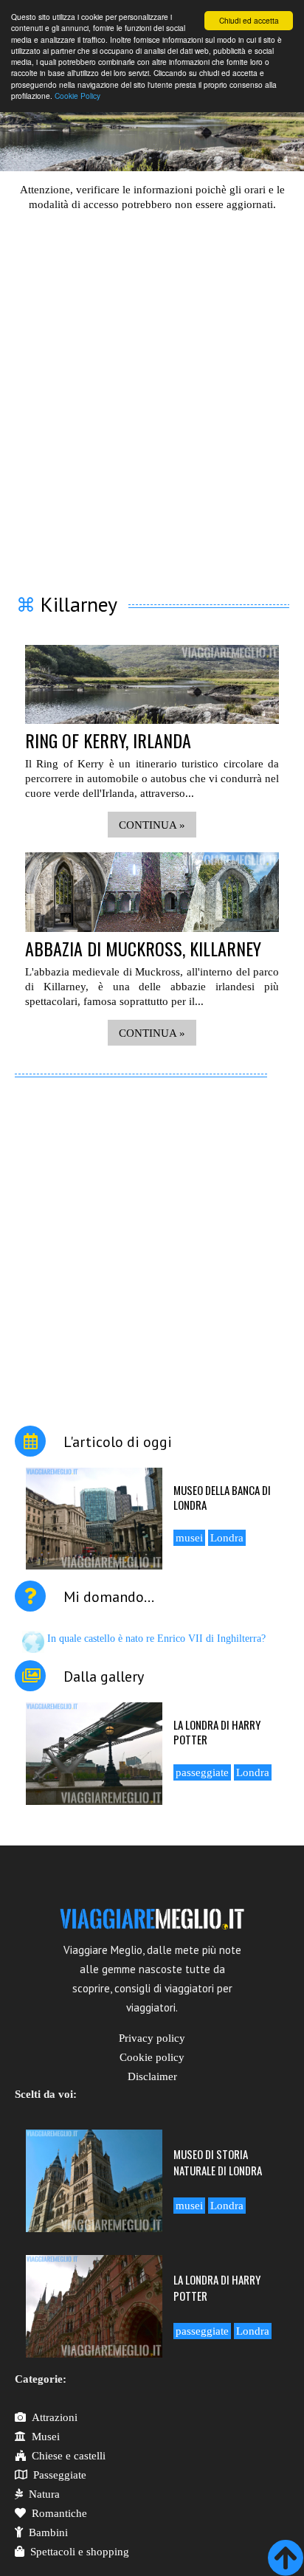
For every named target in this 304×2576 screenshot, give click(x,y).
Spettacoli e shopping (80, 2552)
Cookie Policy (77, 96)
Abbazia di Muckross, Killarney (143, 948)
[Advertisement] (152, 393)
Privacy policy (152, 2038)
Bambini (48, 2532)
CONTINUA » (152, 825)
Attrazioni (55, 2417)
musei (189, 1538)
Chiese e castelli (69, 2456)
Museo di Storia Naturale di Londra (218, 2162)
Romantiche (59, 2513)
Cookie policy (152, 2057)
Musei (46, 2437)
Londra (227, 1538)
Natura (44, 2494)
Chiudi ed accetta (249, 20)
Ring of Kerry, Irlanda (108, 740)
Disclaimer (152, 2076)
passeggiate (202, 1772)
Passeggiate (60, 2475)
